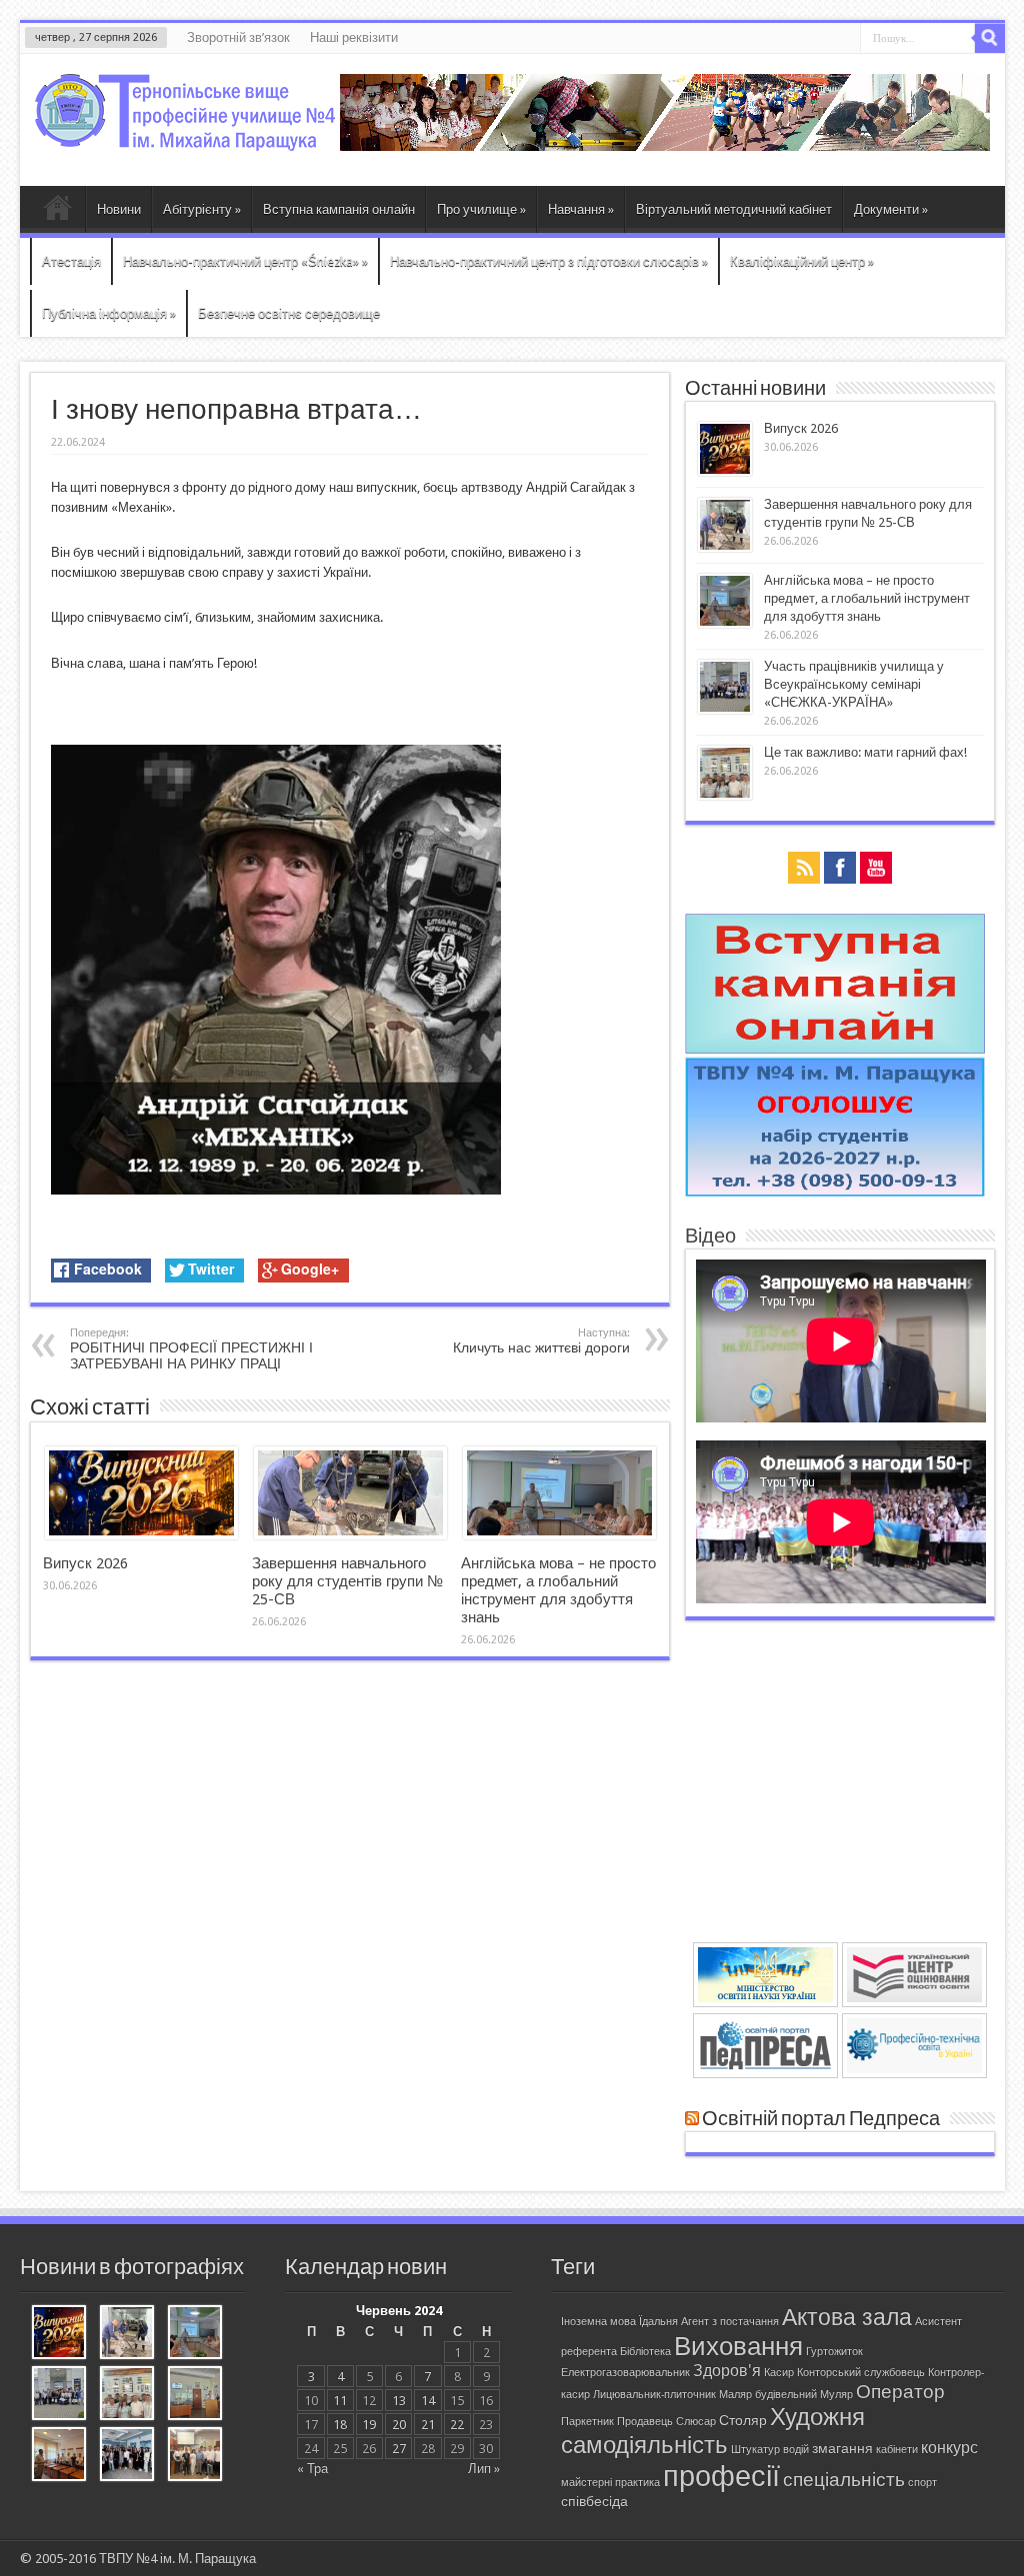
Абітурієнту (202, 209)
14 (428, 2401)
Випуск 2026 (85, 1563)
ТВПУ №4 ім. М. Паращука (177, 2559)
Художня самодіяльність (713, 2431)
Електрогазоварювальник (625, 2373)
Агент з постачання (730, 2322)
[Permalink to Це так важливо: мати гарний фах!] (725, 795)
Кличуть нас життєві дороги (541, 1341)
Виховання (738, 2346)
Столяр (743, 2420)
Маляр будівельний (768, 2395)
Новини (119, 209)
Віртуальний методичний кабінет (734, 209)
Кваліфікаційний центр (802, 261)
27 (399, 2449)
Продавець (645, 2422)
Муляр (836, 2395)
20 (399, 2425)
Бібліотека (645, 2352)
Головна (57, 212)
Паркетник (587, 2422)
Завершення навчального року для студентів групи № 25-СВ (347, 1581)
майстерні (586, 2483)
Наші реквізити (354, 37)
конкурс (949, 2448)
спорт (922, 2483)
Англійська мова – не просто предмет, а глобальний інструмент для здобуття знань (558, 1590)
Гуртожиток (834, 2352)
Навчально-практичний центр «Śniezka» (245, 261)
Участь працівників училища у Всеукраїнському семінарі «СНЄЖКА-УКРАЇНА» (854, 684)
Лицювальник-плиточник (654, 2395)
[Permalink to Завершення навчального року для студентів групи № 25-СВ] (350, 1535)
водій (796, 2450)
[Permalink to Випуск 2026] (141, 1535)
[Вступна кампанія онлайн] (835, 1049)
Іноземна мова (598, 2322)
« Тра (312, 2469)
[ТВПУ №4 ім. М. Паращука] (185, 136)
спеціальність (844, 2480)
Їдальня (658, 2322)
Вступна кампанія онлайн (339, 209)
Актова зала (847, 2317)
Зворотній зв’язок (238, 37)
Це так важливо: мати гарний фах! (865, 752)
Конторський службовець (861, 2373)
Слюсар (696, 2422)
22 (457, 2425)
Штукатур (755, 2450)
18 (340, 2425)
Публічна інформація (109, 313)
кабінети (897, 2450)
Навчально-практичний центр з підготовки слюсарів (549, 261)
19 (369, 2425)
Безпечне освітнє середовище (289, 313)
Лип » (484, 2469)
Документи (891, 209)
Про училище (481, 209)
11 (340, 2401)
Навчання (581, 209)
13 (399, 2401)
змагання (842, 2448)
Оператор (900, 2392)
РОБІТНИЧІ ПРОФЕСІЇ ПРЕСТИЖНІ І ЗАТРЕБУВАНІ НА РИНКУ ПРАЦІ (191, 1349)
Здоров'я (727, 2371)
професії (721, 2476)
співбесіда (594, 2501)
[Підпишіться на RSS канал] (692, 2119)
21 (428, 2425)
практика (637, 2483)
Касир (779, 2373)
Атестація (71, 261)
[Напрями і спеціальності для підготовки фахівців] (835, 1192)
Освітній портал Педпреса (821, 2119)
